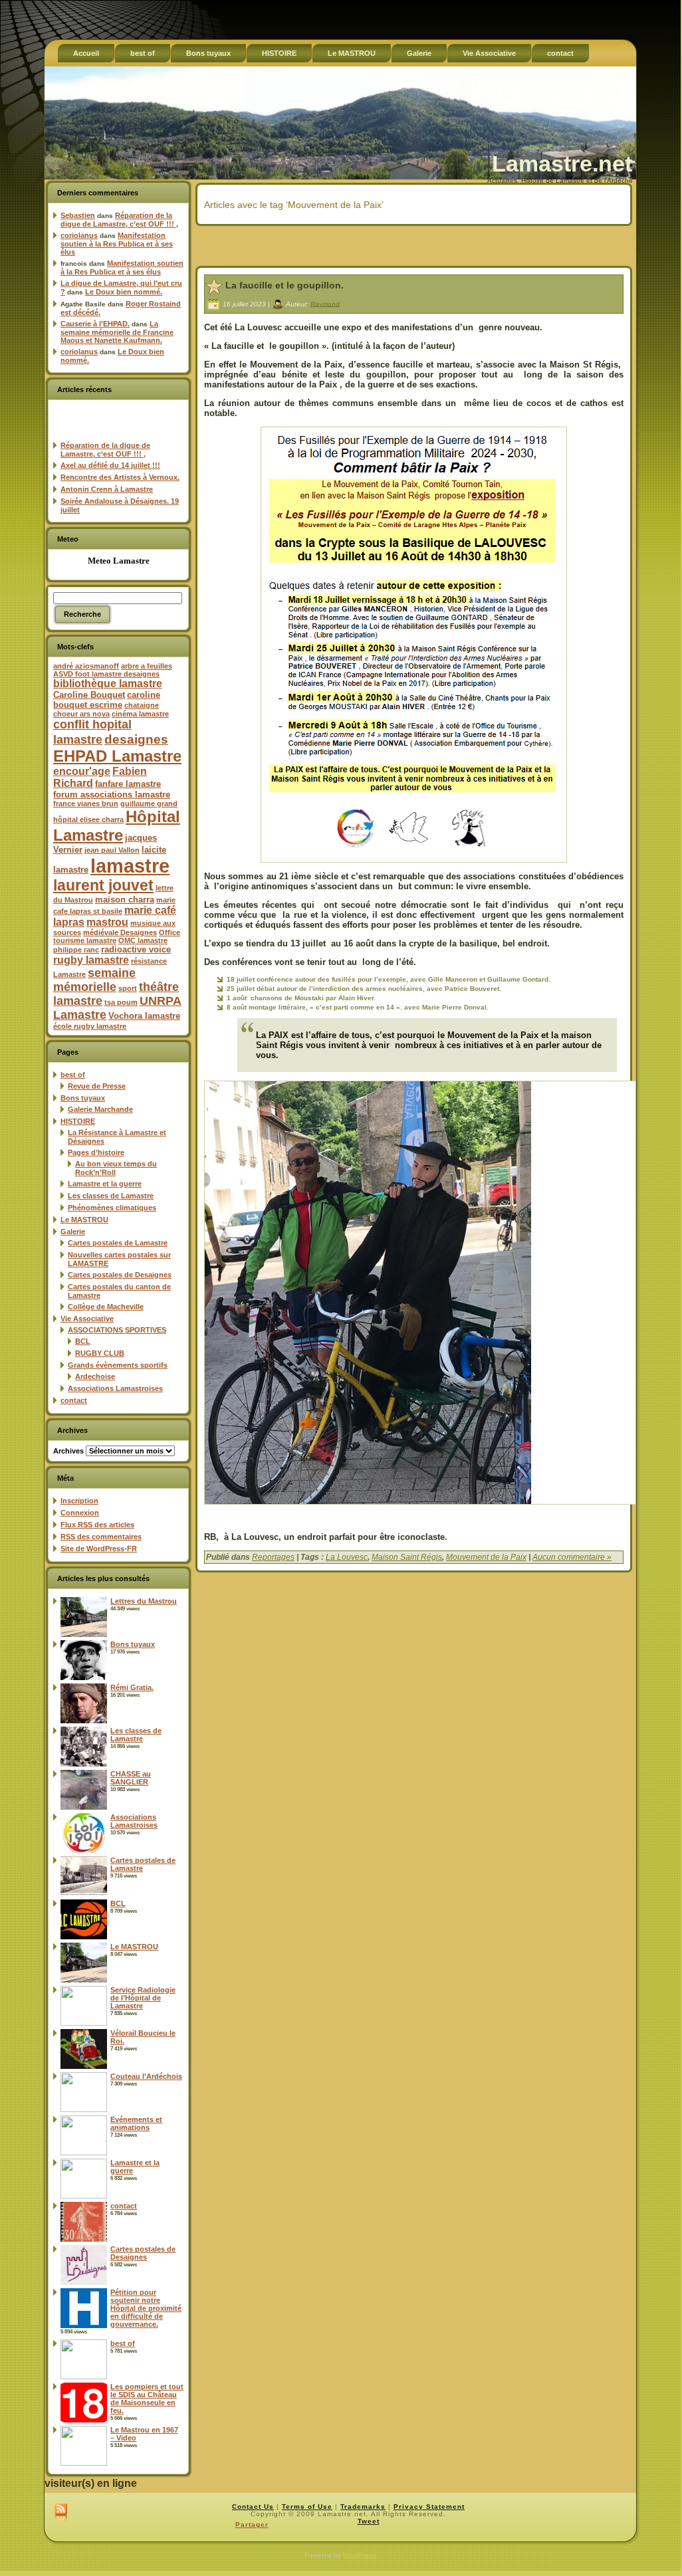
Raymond (325, 303)
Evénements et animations (136, 2123)
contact (74, 1400)
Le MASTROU (84, 1220)
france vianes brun (86, 804)
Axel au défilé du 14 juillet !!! (110, 465)
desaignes (136, 739)
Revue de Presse (97, 1086)
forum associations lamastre (112, 795)
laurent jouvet (103, 886)
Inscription (79, 1501)
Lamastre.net (562, 163)
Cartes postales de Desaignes (120, 1275)
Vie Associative (87, 1319)
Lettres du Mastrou (144, 1601)
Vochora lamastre (144, 1016)
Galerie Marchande (100, 1109)
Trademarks (363, 2507)
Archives (68, 1451)
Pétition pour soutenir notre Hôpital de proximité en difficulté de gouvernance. (146, 2308)
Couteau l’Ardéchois (146, 2076)
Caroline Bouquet (89, 695)
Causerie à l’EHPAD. (95, 324)
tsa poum (121, 1002)
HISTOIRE (78, 1121)
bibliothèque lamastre (108, 684)
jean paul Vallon (112, 850)
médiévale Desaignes (120, 932)
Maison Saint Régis (407, 1557)
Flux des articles (97, 1525)
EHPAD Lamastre (117, 756)
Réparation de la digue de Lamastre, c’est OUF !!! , (119, 220)
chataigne (142, 705)
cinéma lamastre (140, 714)
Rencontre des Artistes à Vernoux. (120, 477)
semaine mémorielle (94, 980)
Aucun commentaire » (572, 1557)
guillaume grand (149, 804)
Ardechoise (95, 1376)
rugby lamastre (91, 960)
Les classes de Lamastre (111, 1196)
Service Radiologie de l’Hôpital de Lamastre (143, 1998)
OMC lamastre (143, 940)
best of (73, 1075)
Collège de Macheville (106, 1307)
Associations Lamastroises (115, 1388)
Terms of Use (307, 2507)
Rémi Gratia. (132, 1687)
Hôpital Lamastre (117, 826)
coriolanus (79, 235)
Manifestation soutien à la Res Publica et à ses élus (117, 244)
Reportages (273, 1557)
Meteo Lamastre (119, 561)
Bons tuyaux (83, 1098)
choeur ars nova (81, 714)
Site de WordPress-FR (99, 1549)
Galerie (73, 1232)
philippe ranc (76, 950)
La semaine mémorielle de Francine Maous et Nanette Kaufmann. (117, 332)
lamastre (130, 866)
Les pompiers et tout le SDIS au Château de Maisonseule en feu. (147, 2399)
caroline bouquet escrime (107, 700)
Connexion (80, 1513)
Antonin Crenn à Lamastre (107, 489)
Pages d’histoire (96, 1152)
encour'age (82, 771)
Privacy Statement (429, 2507)
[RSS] (61, 2513)
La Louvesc (347, 1557)
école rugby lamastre (90, 1026)
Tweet (369, 2521)
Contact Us (253, 2507)
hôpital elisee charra (88, 819)
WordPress (360, 2555)
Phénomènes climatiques (112, 1208)
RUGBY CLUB (100, 1353)
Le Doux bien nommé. (124, 292)
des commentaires (101, 1537)
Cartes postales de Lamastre (118, 1243)
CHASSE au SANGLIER (131, 1778)
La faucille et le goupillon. (284, 285)
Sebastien (78, 215)
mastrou (107, 922)
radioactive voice (136, 949)
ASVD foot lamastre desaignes (106, 674)
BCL (83, 1341)
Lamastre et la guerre (105, 1184)
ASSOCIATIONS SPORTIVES (117, 1330)
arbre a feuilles (147, 666)
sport (128, 988)
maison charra (125, 900)
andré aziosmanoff (86, 666)
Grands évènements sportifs (118, 1365)
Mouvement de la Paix (486, 1557)
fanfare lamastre (128, 784)
